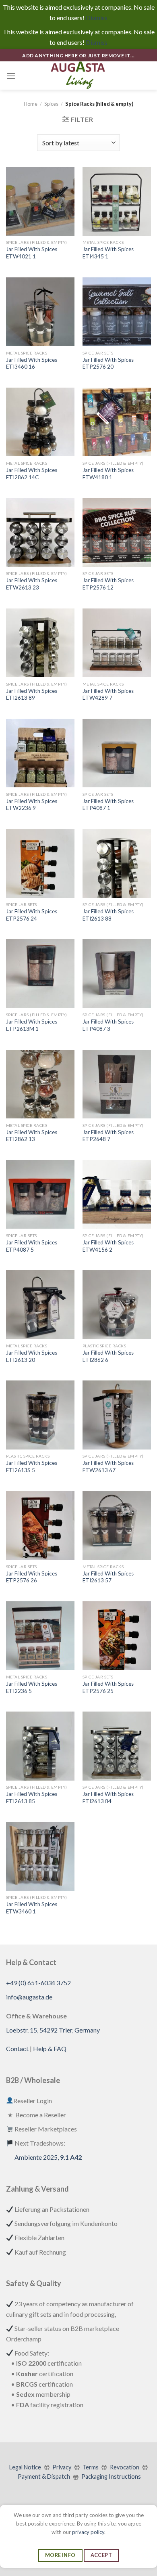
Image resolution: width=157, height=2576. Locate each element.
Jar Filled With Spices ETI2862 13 (32, 1136)
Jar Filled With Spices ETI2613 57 (108, 1577)
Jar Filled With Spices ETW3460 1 (32, 1908)
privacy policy (88, 2532)
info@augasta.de (29, 1997)
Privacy (62, 2467)
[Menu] (11, 76)
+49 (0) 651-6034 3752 (38, 1983)
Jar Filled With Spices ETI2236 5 (32, 1687)
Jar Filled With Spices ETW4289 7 (108, 694)
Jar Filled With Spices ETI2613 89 (32, 694)
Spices (51, 104)
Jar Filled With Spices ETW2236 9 (32, 805)
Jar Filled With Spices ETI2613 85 (32, 1798)
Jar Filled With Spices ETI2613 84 (108, 1798)
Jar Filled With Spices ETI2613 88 (108, 915)
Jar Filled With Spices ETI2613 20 (32, 1356)
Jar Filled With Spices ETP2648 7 (108, 1136)
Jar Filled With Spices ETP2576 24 (32, 915)
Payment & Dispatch (44, 2476)
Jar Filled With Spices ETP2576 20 (108, 363)
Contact (17, 2048)
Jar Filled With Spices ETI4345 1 (108, 253)
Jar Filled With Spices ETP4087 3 (108, 1025)
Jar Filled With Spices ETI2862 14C (32, 474)
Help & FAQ (50, 2048)
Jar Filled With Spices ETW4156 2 (108, 1246)
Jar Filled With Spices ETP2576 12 (108, 584)
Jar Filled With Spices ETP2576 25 (108, 1687)
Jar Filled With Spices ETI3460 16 (32, 363)
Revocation (125, 2467)
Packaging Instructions (111, 2476)
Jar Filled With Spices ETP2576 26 (32, 1577)
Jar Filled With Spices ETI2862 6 (108, 1356)
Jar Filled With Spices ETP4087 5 (32, 1246)
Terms (91, 2467)
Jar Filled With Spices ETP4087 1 (108, 805)
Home (31, 104)
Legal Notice (25, 2467)
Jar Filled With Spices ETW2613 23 (32, 584)
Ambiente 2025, (48, 2157)
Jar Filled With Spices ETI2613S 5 (32, 1466)
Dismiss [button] (97, 18)
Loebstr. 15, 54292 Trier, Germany (53, 2030)
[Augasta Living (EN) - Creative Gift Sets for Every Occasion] (78, 76)
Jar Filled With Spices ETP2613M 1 (32, 1025)
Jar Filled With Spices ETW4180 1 (108, 474)
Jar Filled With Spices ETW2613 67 (108, 1466)
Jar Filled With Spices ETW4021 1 (32, 253)
